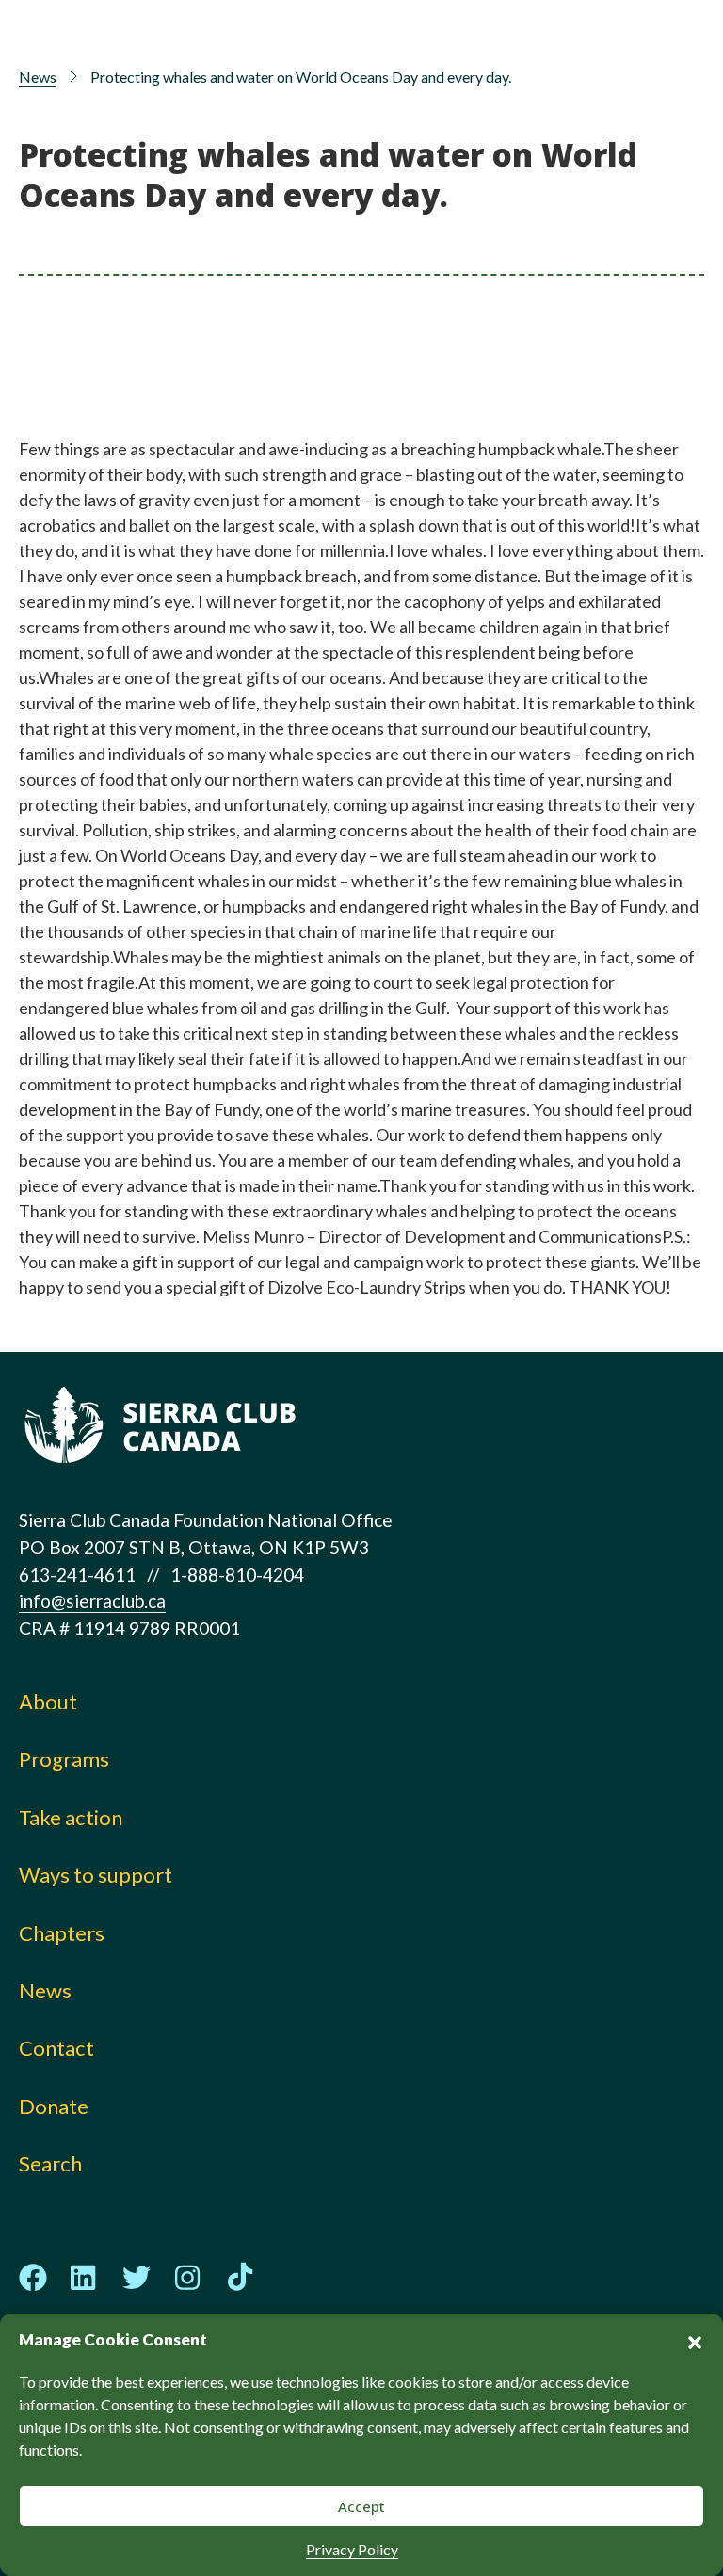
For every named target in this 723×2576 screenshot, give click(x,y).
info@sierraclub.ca (92, 1601)
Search (50, 2163)
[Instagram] (188, 2277)
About (48, 1701)
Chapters (62, 1933)
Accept (361, 2506)
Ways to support (96, 1875)
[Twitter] (137, 2277)
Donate (54, 2106)
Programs (64, 1759)
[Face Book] (33, 2278)
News (38, 77)
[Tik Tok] (240, 2278)
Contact (56, 2048)
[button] (695, 2340)
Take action (71, 1817)
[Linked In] (85, 2277)
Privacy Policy (352, 2549)
